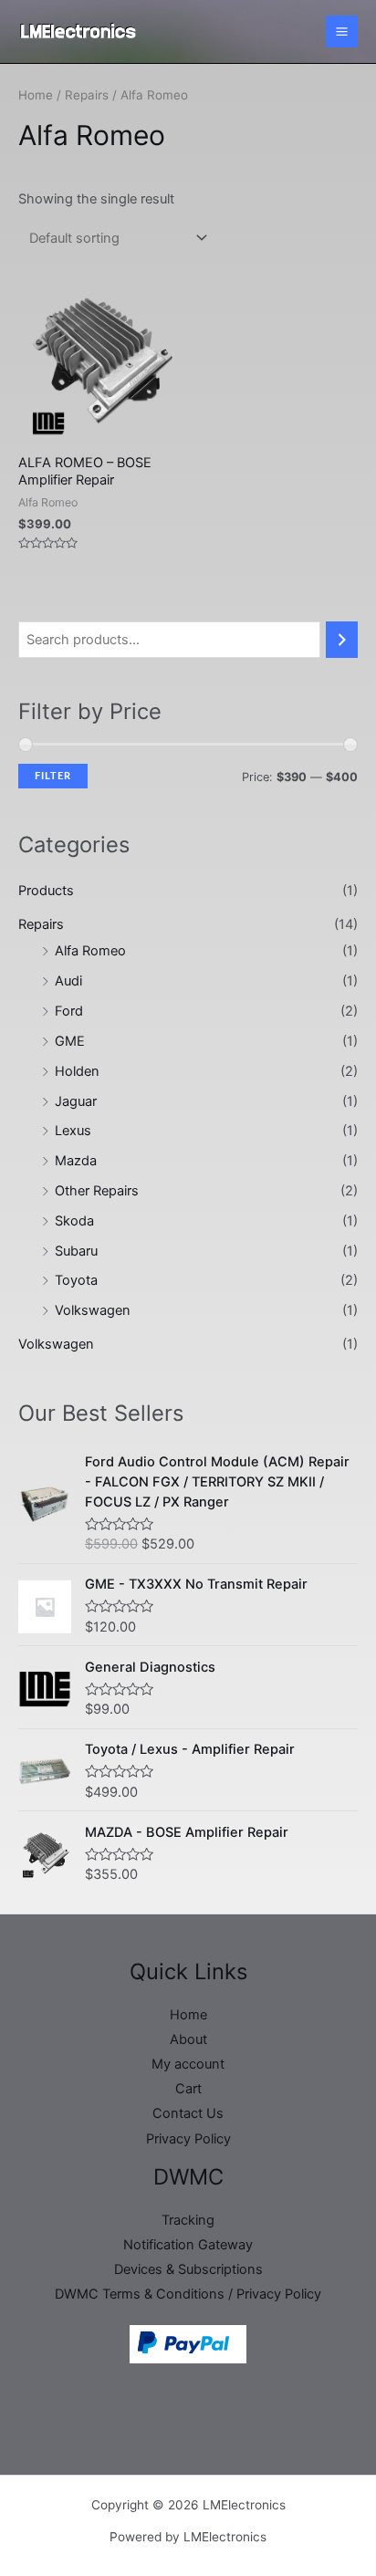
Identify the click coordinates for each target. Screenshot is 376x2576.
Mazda (76, 1161)
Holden (77, 1071)
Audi (68, 981)
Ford (69, 1011)
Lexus (73, 1131)
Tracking (188, 2220)
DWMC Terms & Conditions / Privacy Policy (188, 2294)
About (188, 2039)
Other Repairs (97, 1191)
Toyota (76, 1280)
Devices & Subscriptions (188, 2269)
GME (70, 1041)
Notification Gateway (188, 2245)
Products (46, 891)
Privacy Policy (188, 2139)
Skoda (74, 1221)
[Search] (342, 640)
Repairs (41, 924)
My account (188, 2064)
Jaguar (76, 1101)
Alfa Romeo (90, 951)
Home (36, 95)
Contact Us (188, 2113)
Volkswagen (93, 1310)
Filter (53, 776)
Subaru (76, 1251)
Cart (188, 2089)
